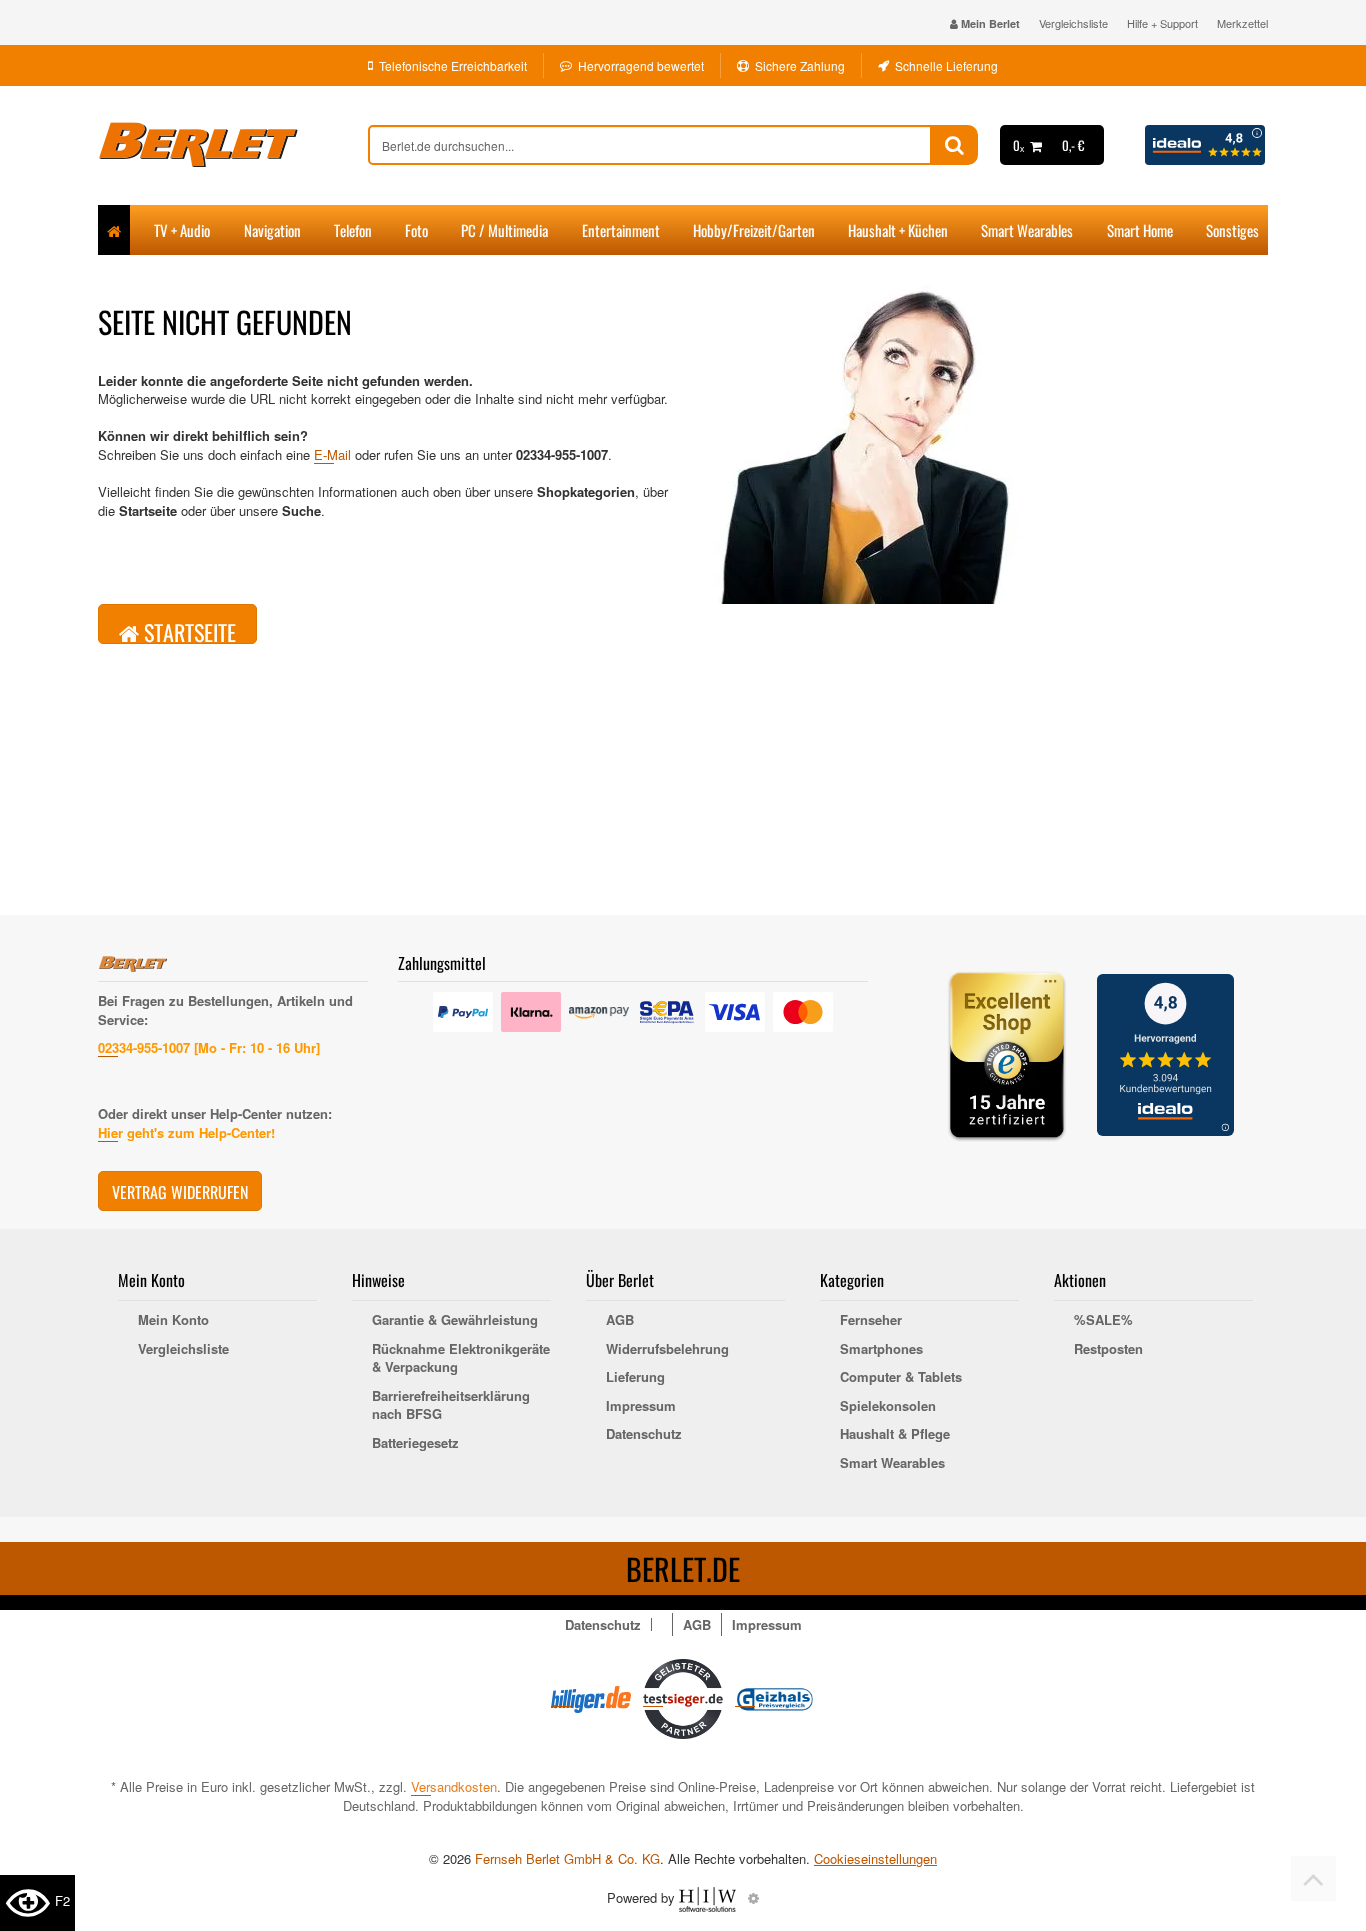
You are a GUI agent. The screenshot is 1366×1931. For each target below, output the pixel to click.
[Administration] (753, 1897)
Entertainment (621, 230)
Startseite (187, 630)
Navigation (272, 230)
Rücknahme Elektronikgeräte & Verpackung (461, 1358)
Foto (416, 230)
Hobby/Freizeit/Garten (754, 230)
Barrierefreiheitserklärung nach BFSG (451, 1405)
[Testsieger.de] (683, 1697)
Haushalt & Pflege (895, 1434)
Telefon (353, 230)
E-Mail (332, 454)
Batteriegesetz (415, 1443)
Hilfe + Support (1162, 23)
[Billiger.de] (591, 1697)
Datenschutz (644, 1434)
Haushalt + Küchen (898, 230)
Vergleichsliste (1073, 23)
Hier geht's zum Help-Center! (186, 1132)
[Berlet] (233, 145)
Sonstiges (1232, 230)
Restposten (1108, 1349)
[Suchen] (954, 145)
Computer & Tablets (901, 1377)
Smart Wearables (1027, 230)
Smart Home (1140, 230)
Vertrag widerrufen (180, 1192)
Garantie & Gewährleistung (455, 1320)
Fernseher (871, 1320)
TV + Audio (182, 230)
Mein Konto (173, 1320)
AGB (620, 1320)
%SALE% (1103, 1320)
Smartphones (881, 1349)
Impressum (641, 1406)
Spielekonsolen (888, 1406)
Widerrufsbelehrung (667, 1349)
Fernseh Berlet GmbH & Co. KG (567, 1858)
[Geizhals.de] (775, 1697)
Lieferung (635, 1377)
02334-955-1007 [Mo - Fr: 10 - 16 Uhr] (209, 1047)
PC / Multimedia (504, 230)
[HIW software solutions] (709, 1897)
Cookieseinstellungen (875, 1859)
